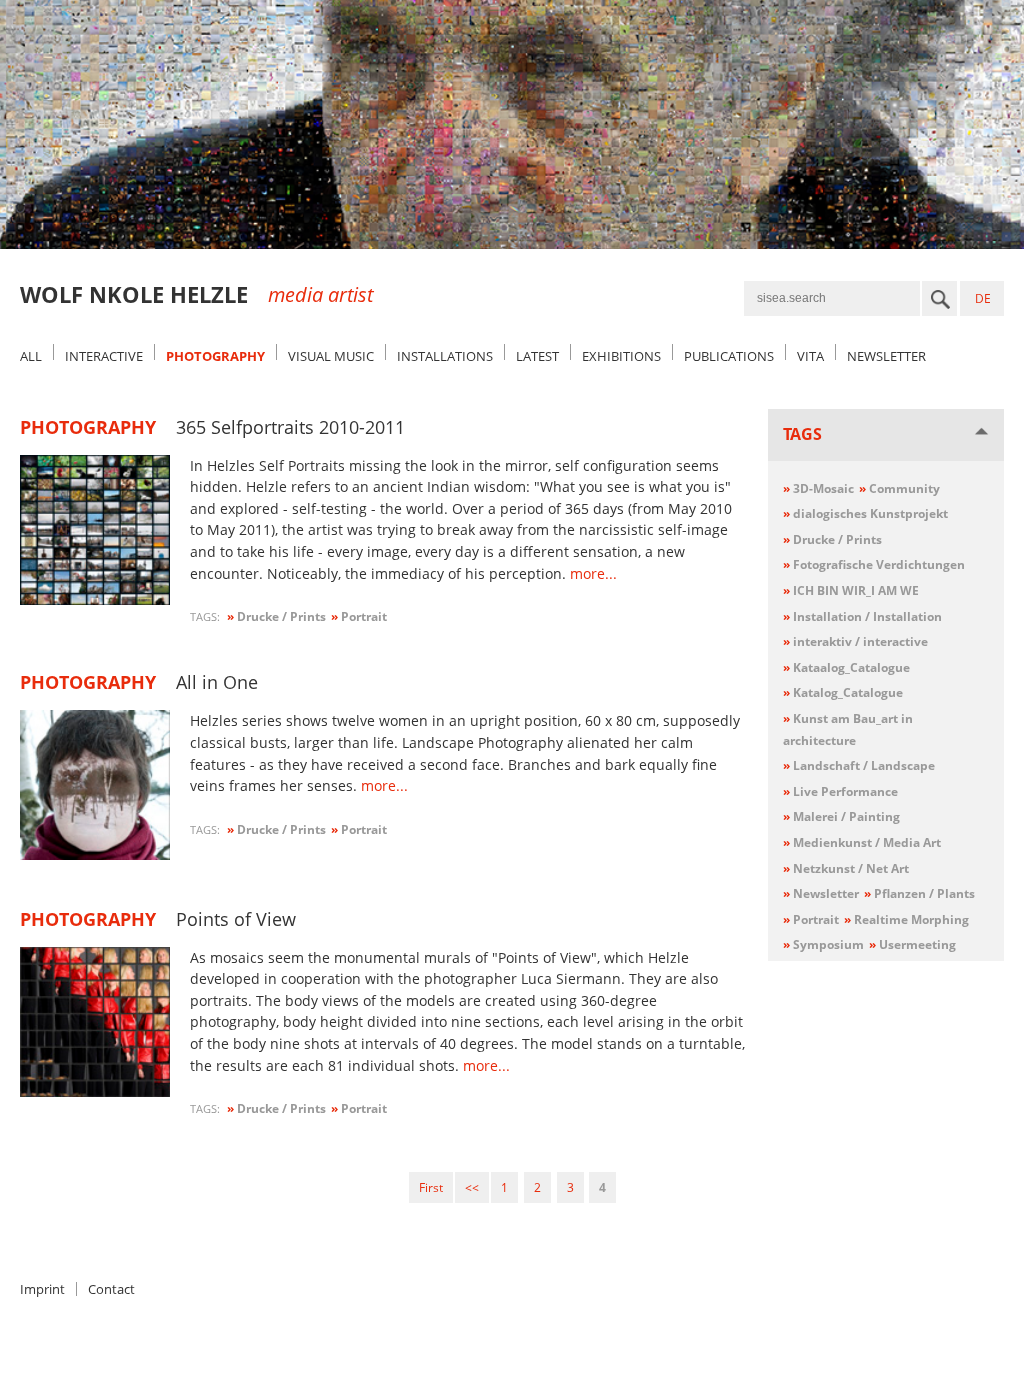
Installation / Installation (862, 616)
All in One (217, 682)
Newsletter (886, 356)
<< (472, 1187)
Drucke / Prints (832, 539)
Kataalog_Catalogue (846, 667)
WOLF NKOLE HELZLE (134, 294)
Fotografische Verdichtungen (874, 564)
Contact (111, 1289)
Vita (810, 356)
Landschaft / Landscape (859, 765)
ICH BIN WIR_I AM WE (851, 590)
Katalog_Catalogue (843, 692)
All (31, 356)
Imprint (42, 1289)
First (431, 1187)
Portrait (811, 919)
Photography (215, 356)
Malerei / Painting (841, 816)
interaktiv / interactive (855, 641)
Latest (537, 356)
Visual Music (331, 356)
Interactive (104, 356)
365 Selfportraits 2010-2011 (290, 427)
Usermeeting (912, 944)
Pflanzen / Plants (919, 893)
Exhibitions (621, 356)
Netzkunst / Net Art (846, 868)
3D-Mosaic (818, 488)
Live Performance (840, 791)
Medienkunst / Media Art (862, 842)
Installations (445, 356)
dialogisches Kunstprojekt (865, 513)
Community (899, 488)
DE (983, 298)
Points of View (236, 919)
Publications (729, 356)
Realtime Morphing (906, 919)
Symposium (823, 944)
